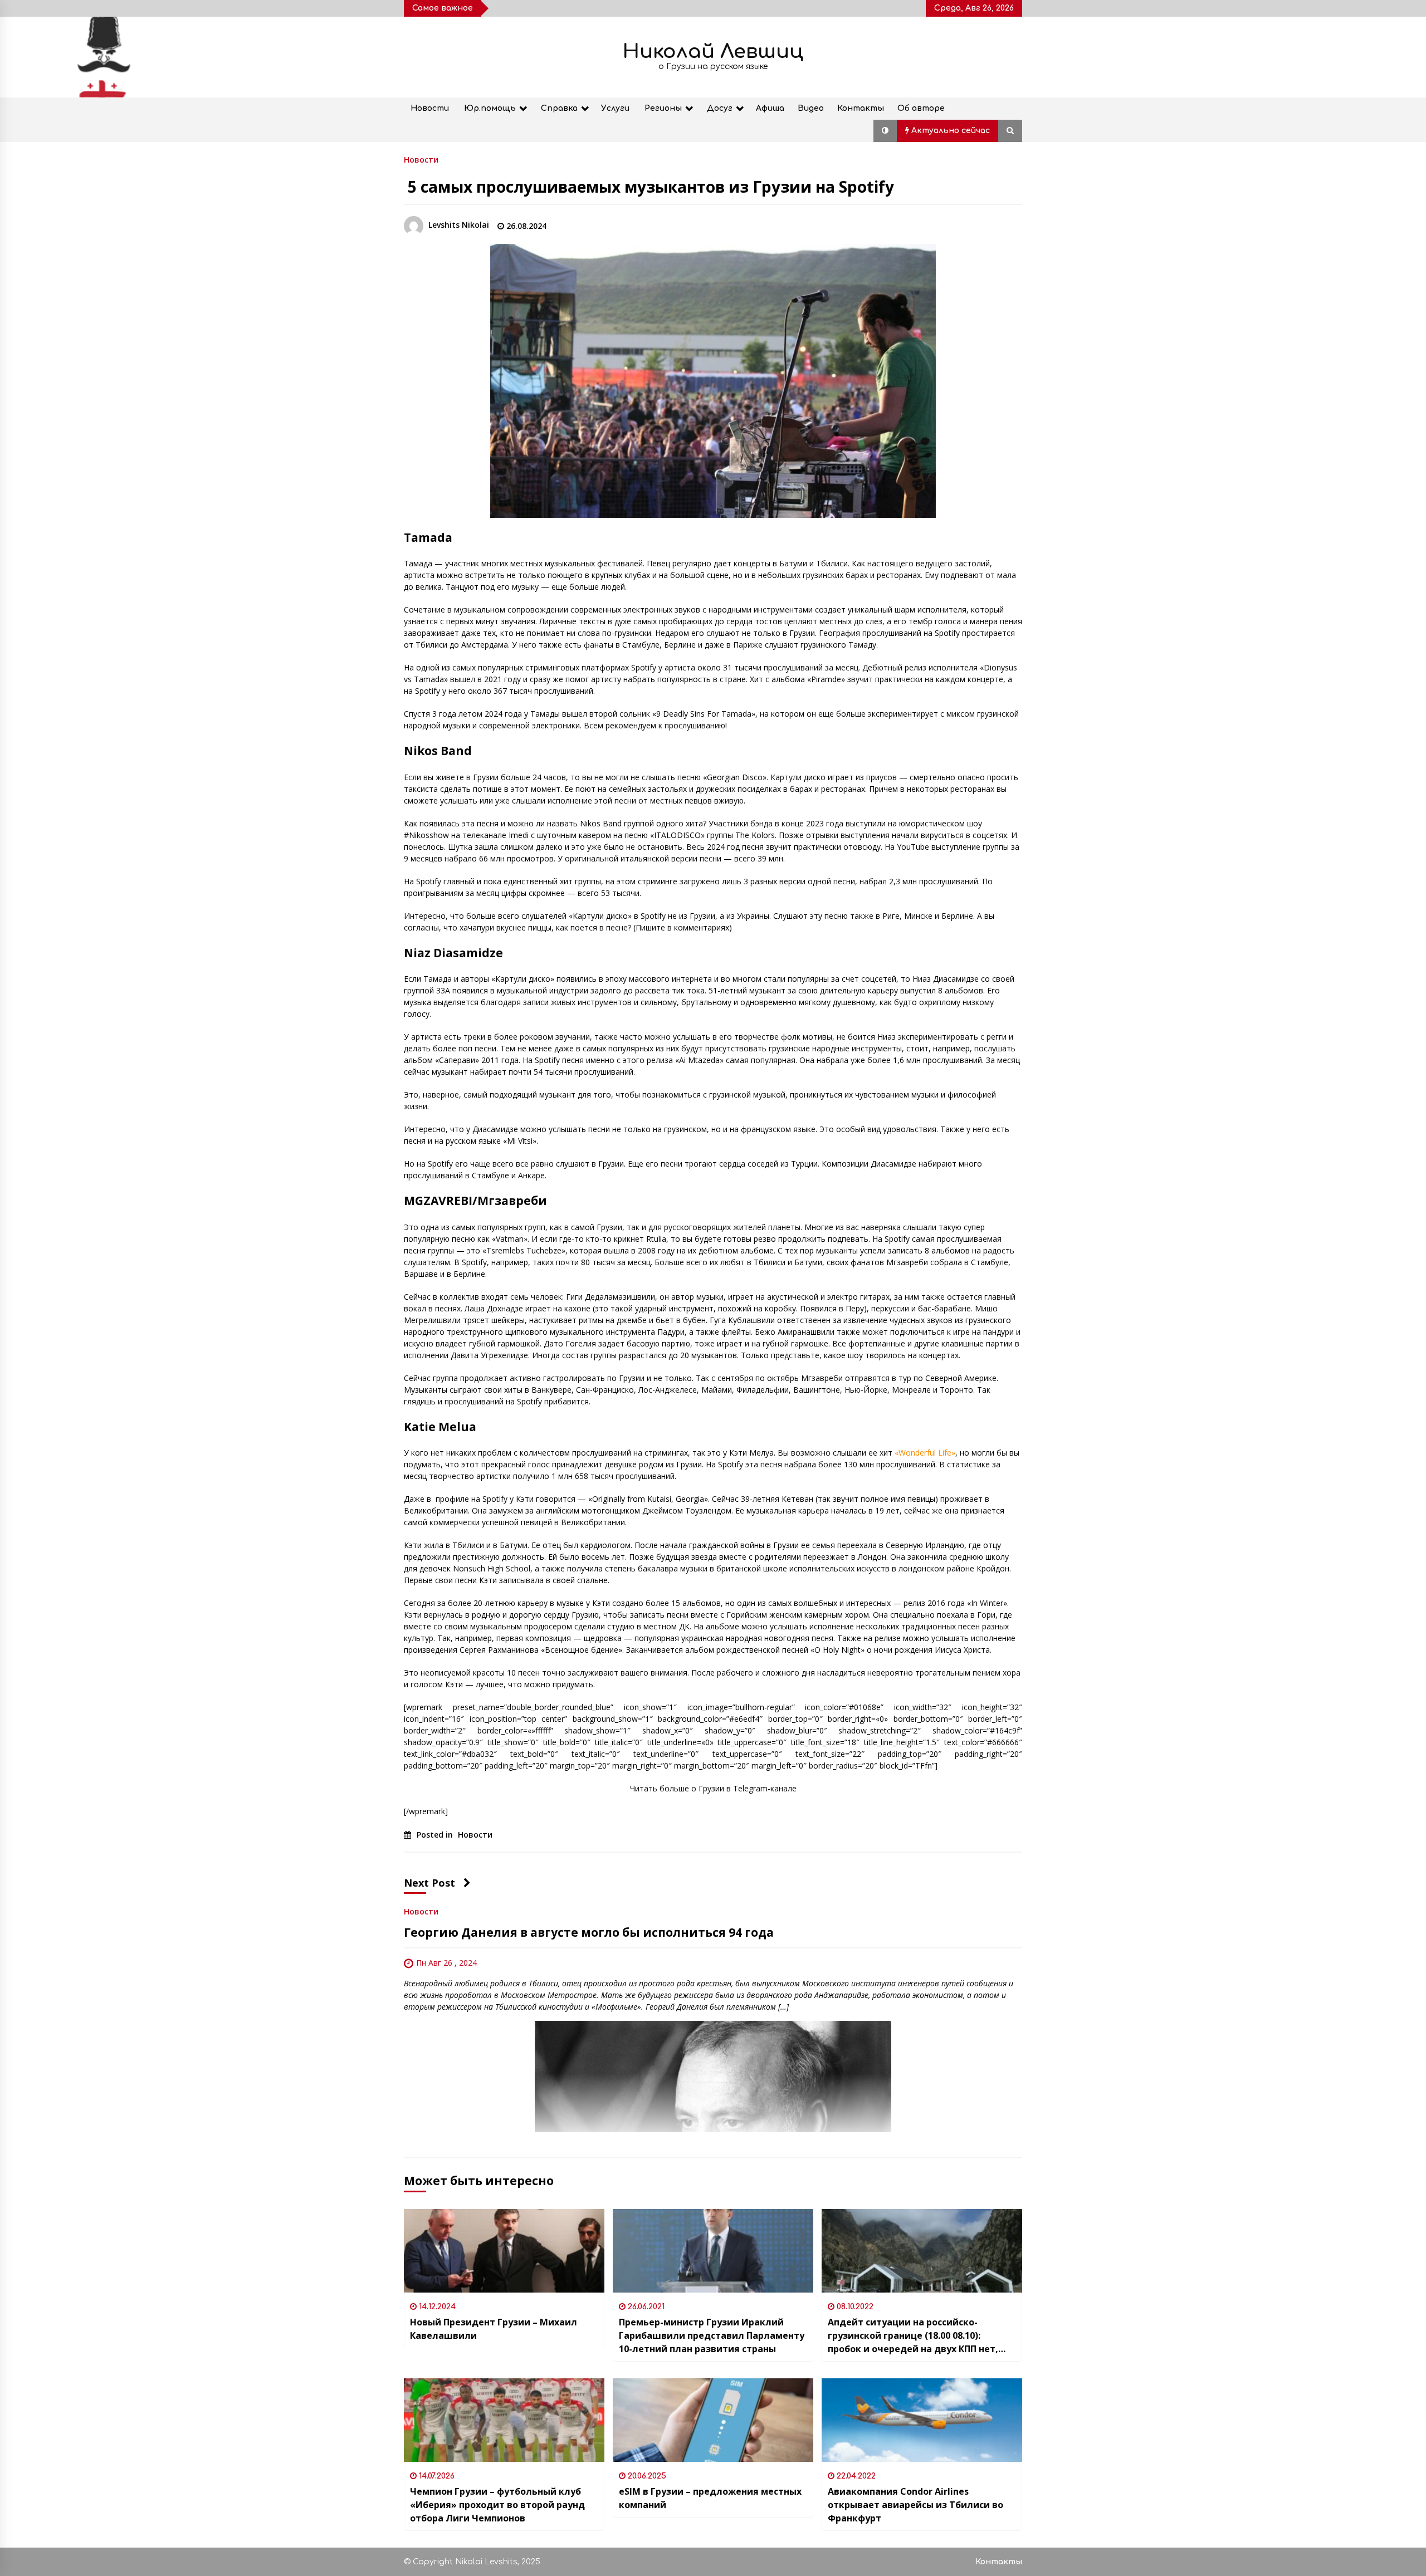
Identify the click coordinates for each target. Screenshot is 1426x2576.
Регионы (663, 108)
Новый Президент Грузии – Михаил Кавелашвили (494, 2329)
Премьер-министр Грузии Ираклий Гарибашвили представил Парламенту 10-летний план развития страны (712, 2335)
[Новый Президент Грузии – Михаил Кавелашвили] (504, 2251)
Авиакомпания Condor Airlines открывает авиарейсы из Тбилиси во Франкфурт (915, 2505)
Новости (430, 108)
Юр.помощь (490, 108)
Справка (559, 108)
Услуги (615, 108)
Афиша (770, 108)
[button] (885, 131)
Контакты (861, 108)
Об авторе (921, 108)
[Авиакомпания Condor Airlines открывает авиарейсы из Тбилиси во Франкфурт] (922, 2420)
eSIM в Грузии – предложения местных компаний (710, 2498)
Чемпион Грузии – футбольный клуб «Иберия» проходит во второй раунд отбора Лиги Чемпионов (497, 2505)
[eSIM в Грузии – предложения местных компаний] (713, 2420)
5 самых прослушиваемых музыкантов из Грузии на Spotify (651, 187)
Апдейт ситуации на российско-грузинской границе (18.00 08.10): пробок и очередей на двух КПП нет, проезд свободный (913, 2336)
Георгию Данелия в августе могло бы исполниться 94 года (589, 1932)
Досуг (720, 108)
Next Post (429, 1883)
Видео (811, 108)
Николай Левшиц (713, 52)
